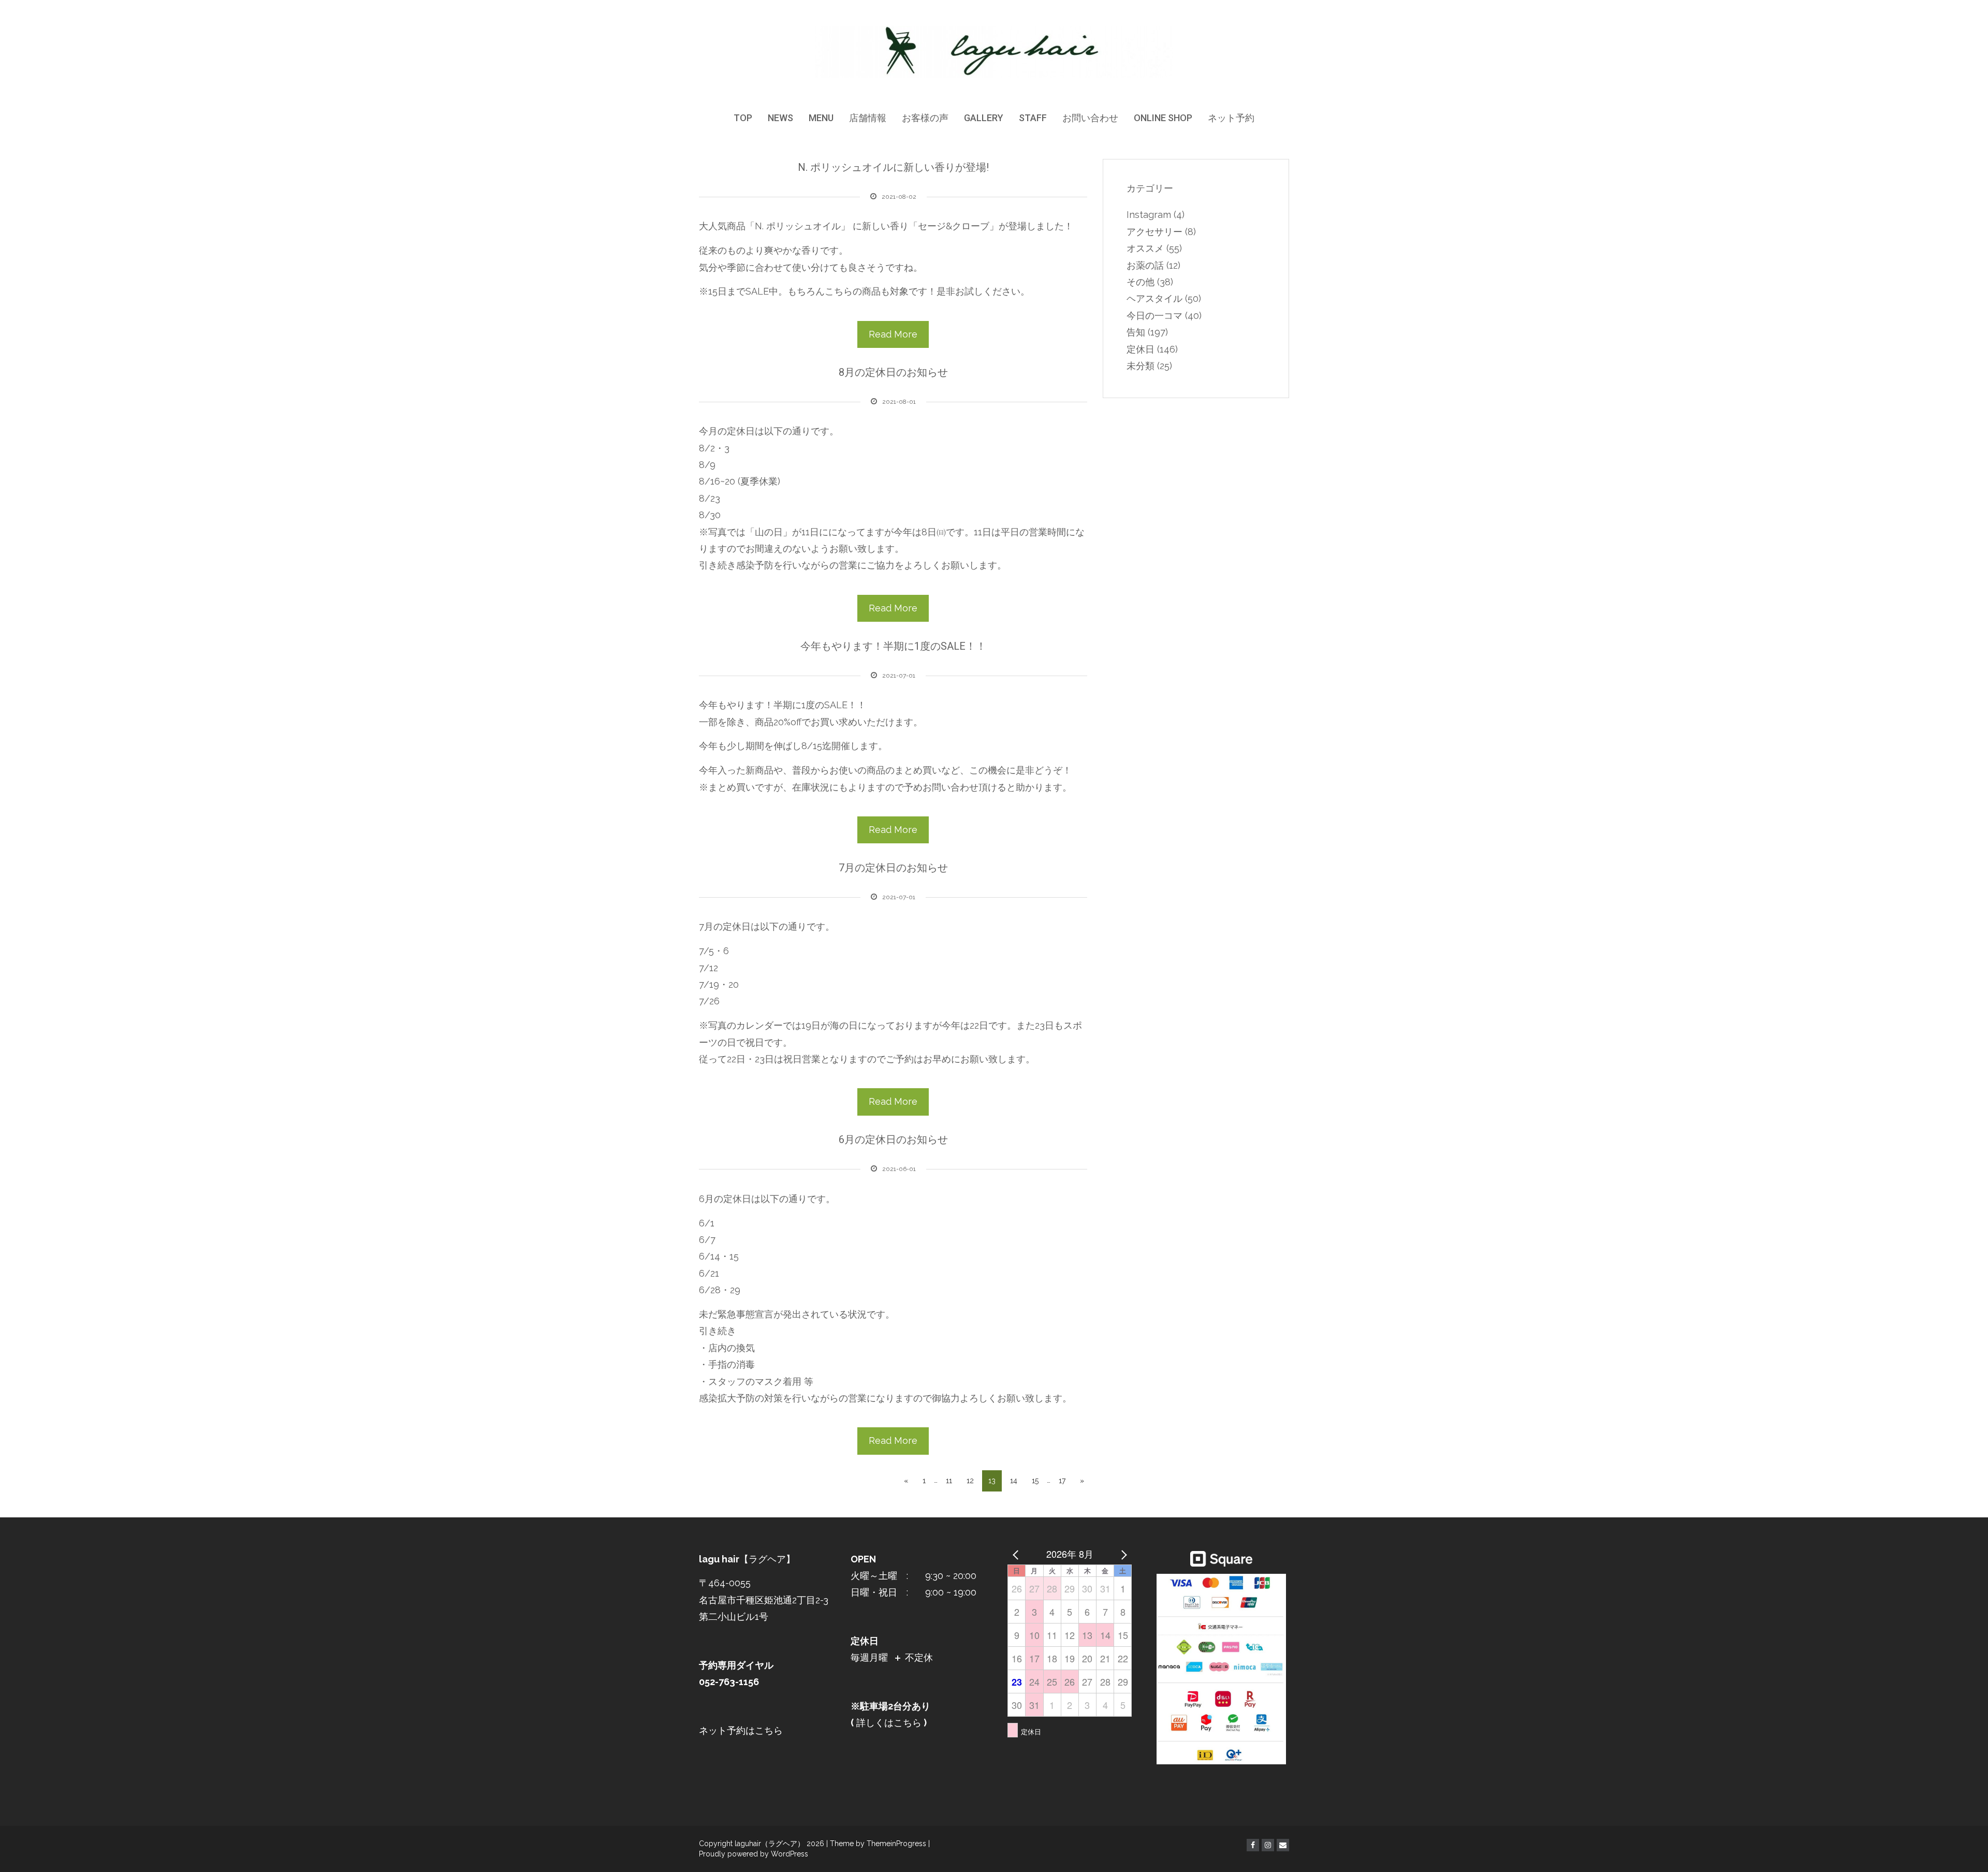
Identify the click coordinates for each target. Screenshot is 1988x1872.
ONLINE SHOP (1163, 118)
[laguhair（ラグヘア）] (994, 51)
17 (1062, 1481)
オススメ (1145, 248)
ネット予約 (1231, 118)
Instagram (1149, 215)
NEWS (780, 118)
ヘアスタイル (1154, 298)
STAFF (1033, 118)
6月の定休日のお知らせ (893, 1139)
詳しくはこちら (888, 1723)
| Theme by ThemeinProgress (876, 1844)
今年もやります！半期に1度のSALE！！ (893, 646)
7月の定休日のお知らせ (893, 868)
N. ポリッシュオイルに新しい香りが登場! (893, 167)
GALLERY (984, 118)
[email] (1283, 1845)
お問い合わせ (1090, 118)
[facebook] (1253, 1845)
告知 (1136, 332)
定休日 (1141, 349)
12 (970, 1481)
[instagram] (1268, 1845)
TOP (743, 118)
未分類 (1141, 366)
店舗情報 (868, 118)
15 (1035, 1481)
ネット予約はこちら (741, 1730)
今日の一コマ (1154, 316)
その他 (1141, 282)
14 (1014, 1481)
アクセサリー (1154, 232)
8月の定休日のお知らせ (893, 372)
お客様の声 (925, 118)
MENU (821, 118)
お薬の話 (1145, 265)
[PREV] (1017, 1554)
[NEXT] (1122, 1554)
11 (949, 1481)
